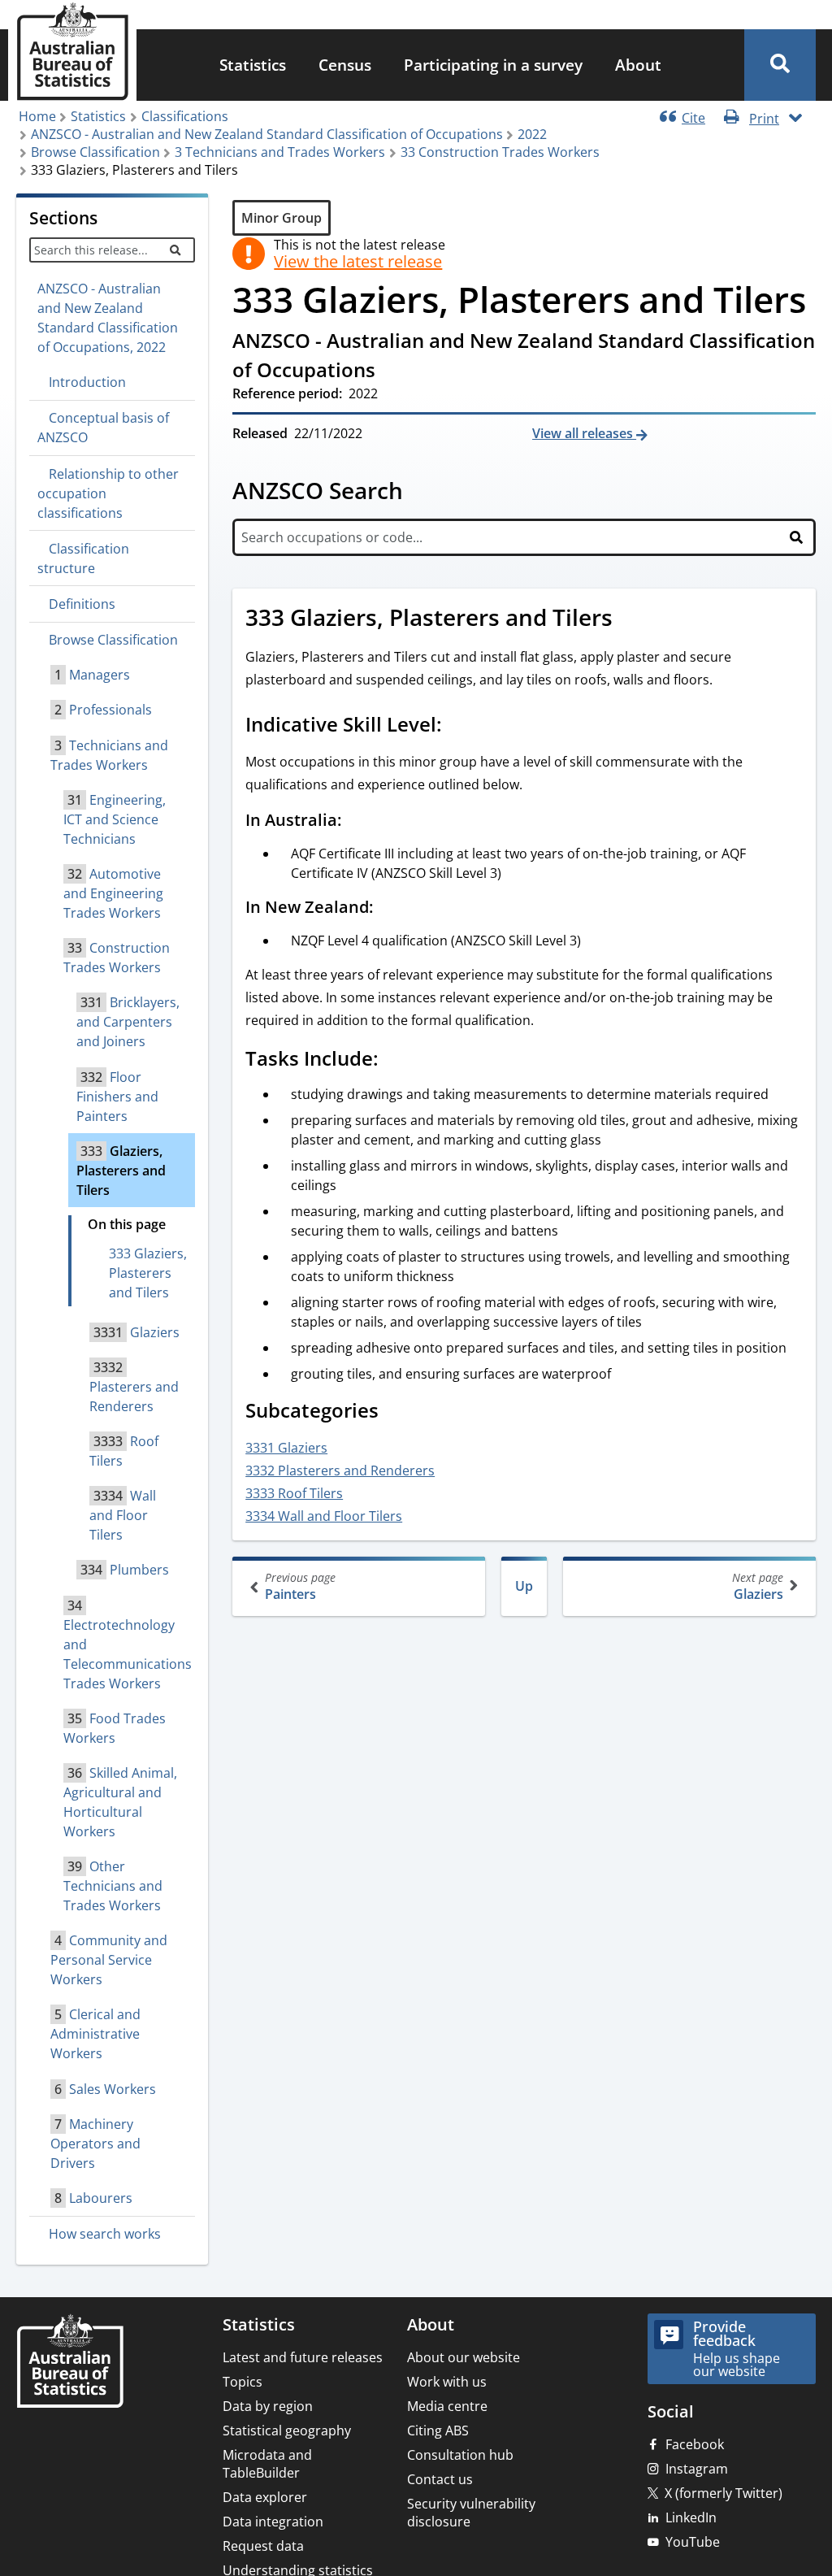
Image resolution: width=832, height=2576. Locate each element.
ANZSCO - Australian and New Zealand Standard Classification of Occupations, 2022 (108, 318)
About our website (464, 2357)
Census (345, 65)
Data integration (273, 2522)
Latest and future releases (303, 2357)
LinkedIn (691, 2517)
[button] (780, 65)
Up (524, 1586)
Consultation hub (460, 2455)
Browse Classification (95, 152)
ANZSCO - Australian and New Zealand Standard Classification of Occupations (267, 134)
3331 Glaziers (286, 1448)
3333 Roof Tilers (294, 1493)
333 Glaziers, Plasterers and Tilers (148, 1273)
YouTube (693, 2542)
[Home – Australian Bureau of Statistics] (70, 2363)
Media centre (447, 2406)
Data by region (268, 2406)
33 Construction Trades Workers (500, 152)
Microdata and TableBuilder (267, 2464)
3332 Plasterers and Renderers (340, 1470)
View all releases (584, 433)
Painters (300, 1586)
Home (37, 116)
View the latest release (358, 262)
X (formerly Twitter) (724, 2493)
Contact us (440, 2479)
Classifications (185, 116)
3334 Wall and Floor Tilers (324, 1516)
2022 (532, 134)
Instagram (697, 2469)
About (638, 65)
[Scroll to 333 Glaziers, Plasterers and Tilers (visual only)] (630, 619)
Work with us (447, 2382)
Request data (263, 2546)
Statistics (253, 65)
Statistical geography (287, 2430)
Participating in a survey (493, 65)
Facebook (695, 2444)
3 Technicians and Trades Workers (280, 152)
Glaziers (758, 1586)
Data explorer (265, 2497)
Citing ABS (438, 2430)
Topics (243, 2382)
